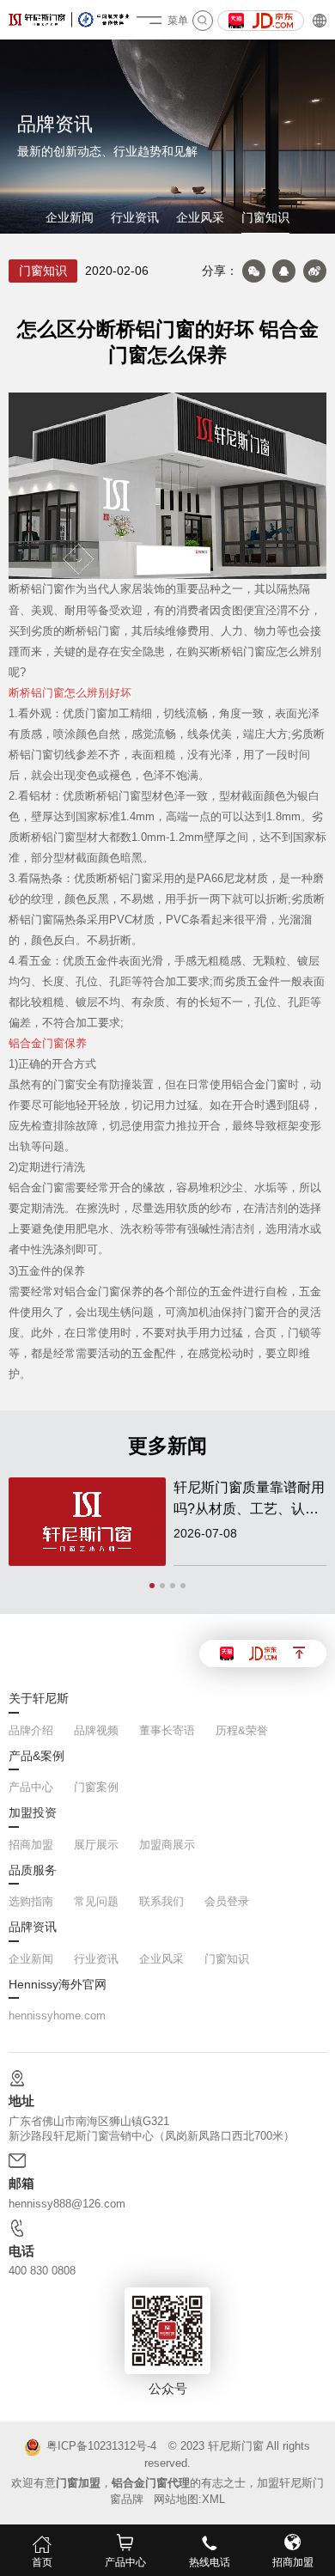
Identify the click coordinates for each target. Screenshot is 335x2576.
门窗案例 (96, 1787)
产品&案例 (37, 1757)
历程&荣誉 (242, 1730)
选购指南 (31, 1901)
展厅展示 (96, 1845)
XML (213, 2499)
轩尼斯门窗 (236, 2446)
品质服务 (33, 1871)
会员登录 (227, 1901)
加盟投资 (33, 1813)
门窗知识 (265, 218)
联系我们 (161, 1901)
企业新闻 (70, 218)
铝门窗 (48, 589)
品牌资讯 (33, 1927)
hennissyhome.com (57, 2016)
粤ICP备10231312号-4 (101, 2446)
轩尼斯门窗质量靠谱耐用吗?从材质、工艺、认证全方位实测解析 (249, 1500)
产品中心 (31, 1787)
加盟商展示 (167, 1845)
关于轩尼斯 (39, 1699)
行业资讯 (135, 218)
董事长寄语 (167, 1730)
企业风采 (200, 218)
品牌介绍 (31, 1730)
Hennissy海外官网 (58, 1985)
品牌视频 (96, 1730)
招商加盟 (31, 1845)
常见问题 (96, 1901)
